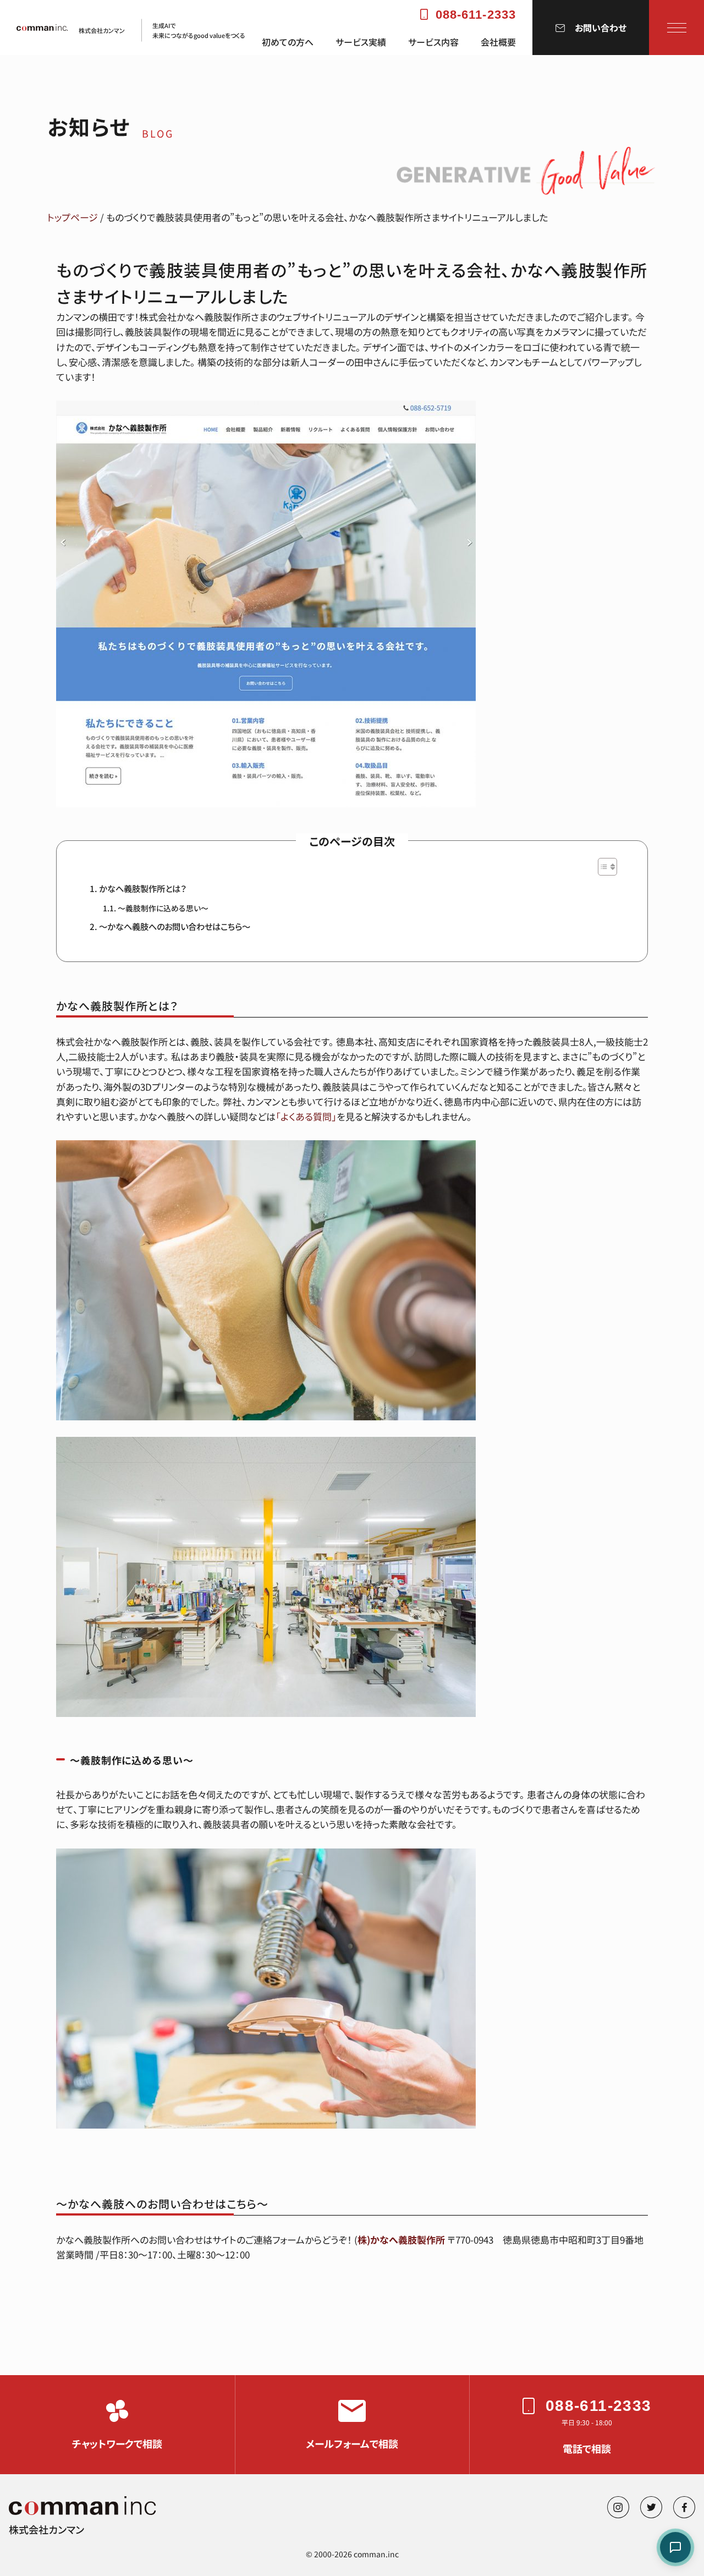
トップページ (73, 217)
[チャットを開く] (675, 2547)
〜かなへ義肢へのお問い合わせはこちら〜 (175, 926)
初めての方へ (288, 42)
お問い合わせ (601, 28)
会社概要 (498, 42)
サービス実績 (361, 42)
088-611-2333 (476, 15)
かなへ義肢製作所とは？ (143, 888)
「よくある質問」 (306, 1116)
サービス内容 (433, 42)
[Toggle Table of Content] (602, 867)
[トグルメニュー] (677, 28)
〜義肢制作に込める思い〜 (163, 908)
